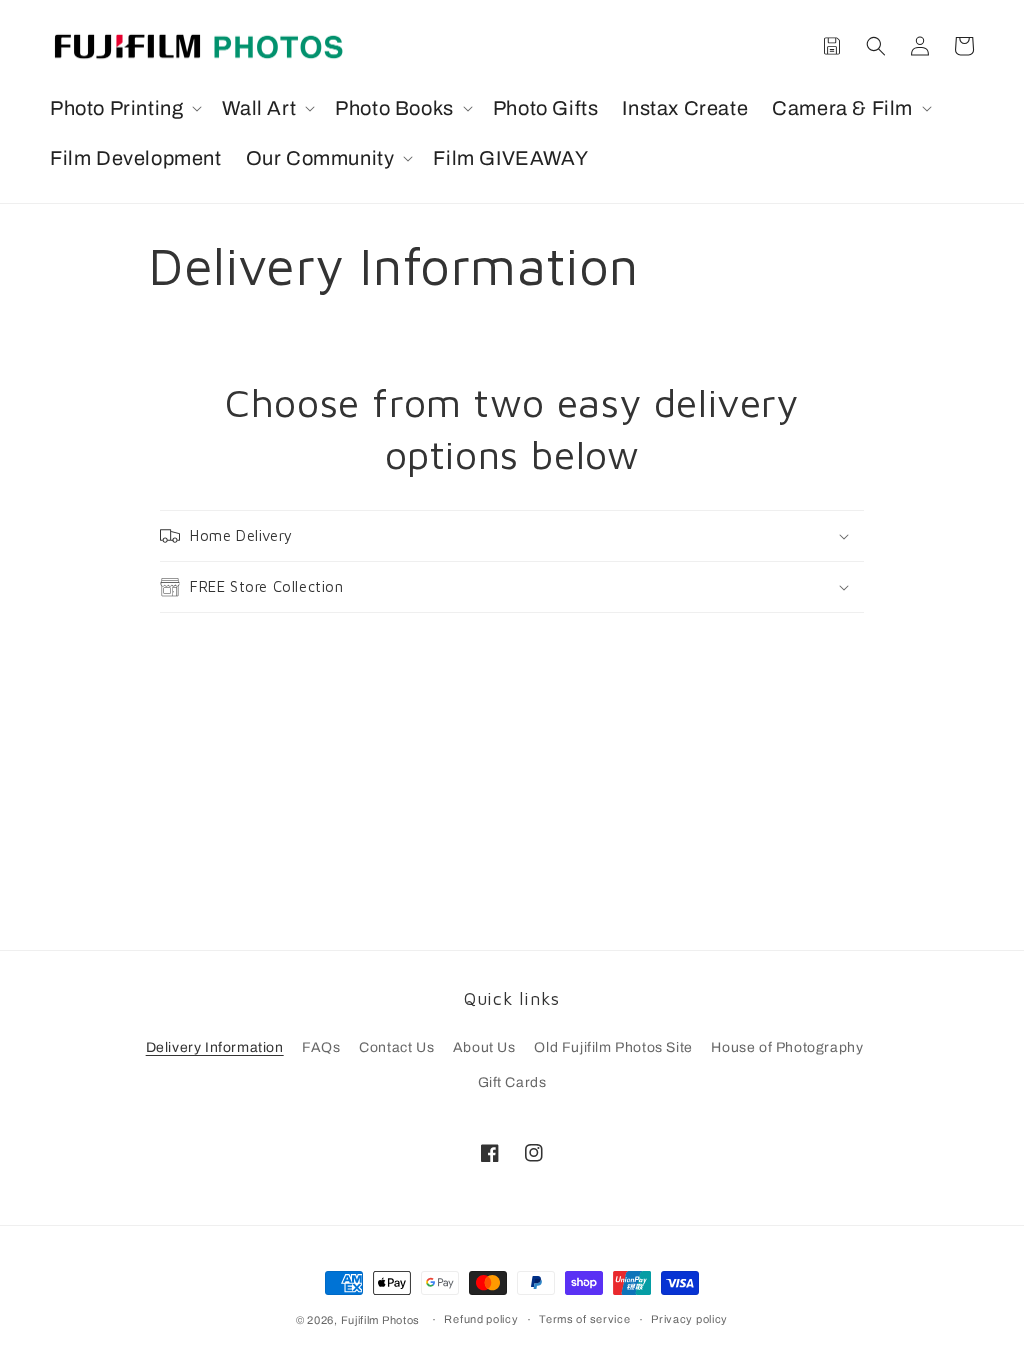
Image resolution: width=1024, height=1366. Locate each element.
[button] (124, 108)
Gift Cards (512, 1082)
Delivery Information (215, 1047)
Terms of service (584, 1319)
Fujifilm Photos (381, 1320)
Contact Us (396, 1047)
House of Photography (787, 1047)
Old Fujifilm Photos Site (613, 1047)
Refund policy (481, 1319)
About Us (484, 1047)
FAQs (321, 1047)
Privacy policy (689, 1319)
